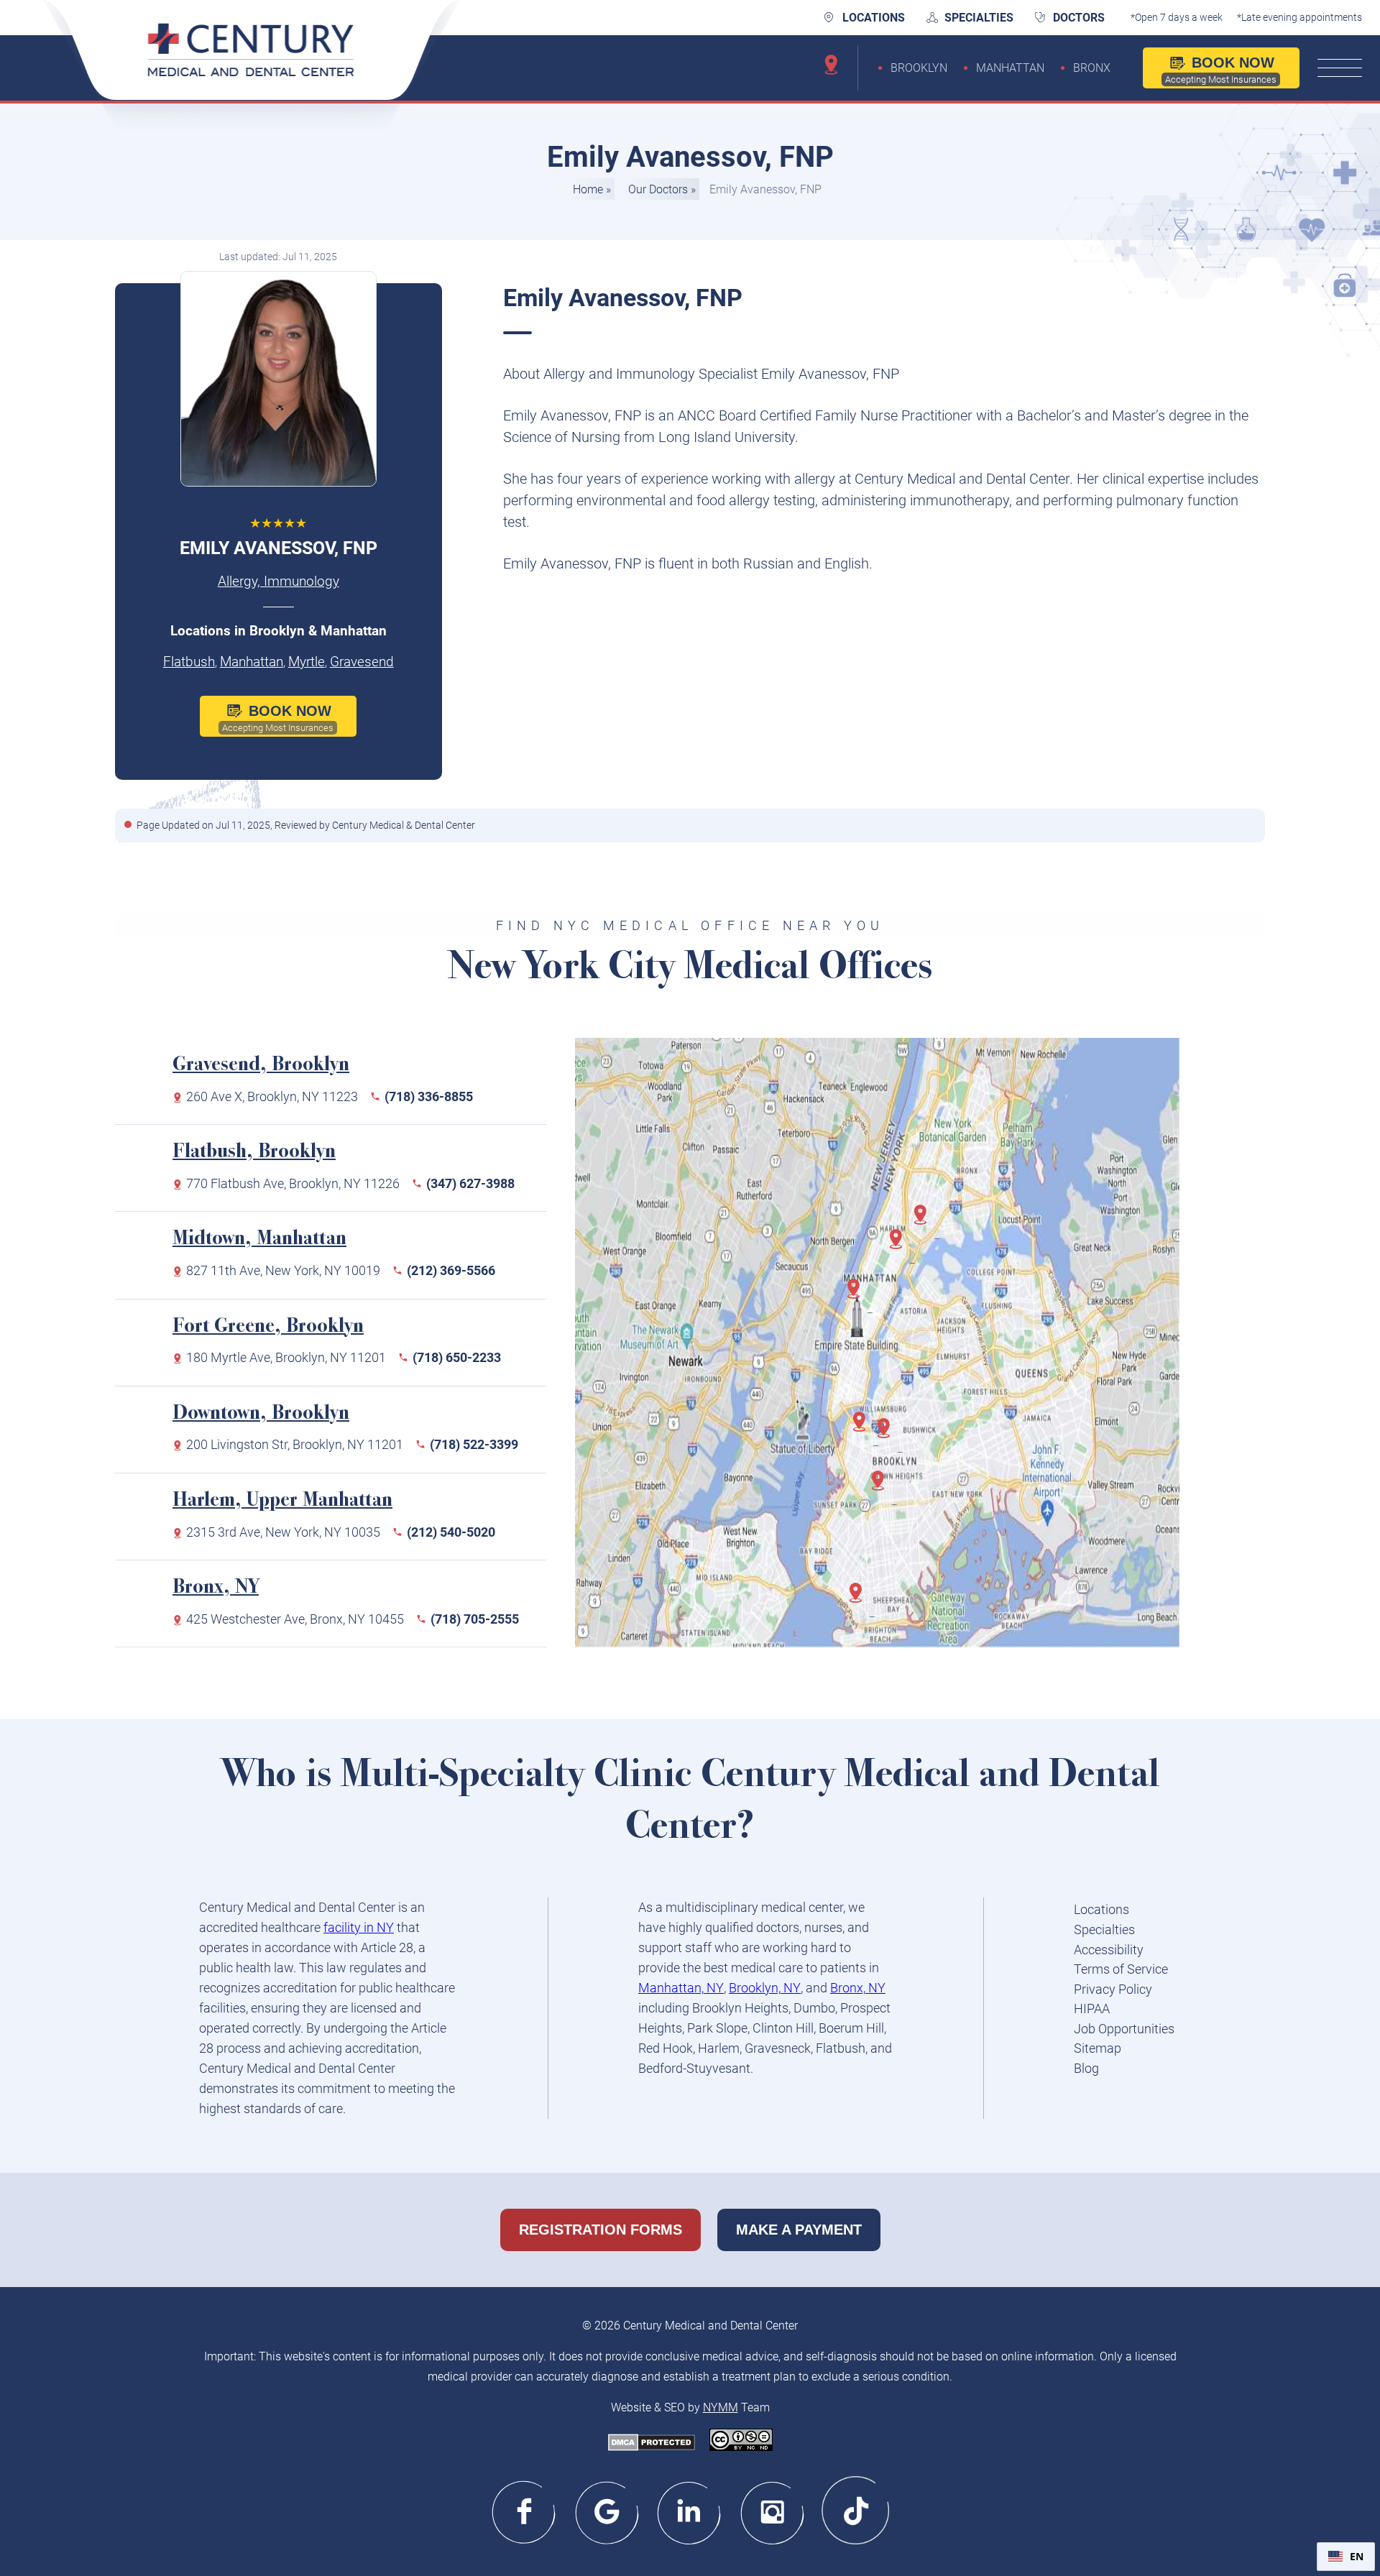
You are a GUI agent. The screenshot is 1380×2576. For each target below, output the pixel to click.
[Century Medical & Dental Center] (252, 66)
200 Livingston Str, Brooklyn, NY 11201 (295, 1444)
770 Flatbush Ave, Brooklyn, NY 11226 (293, 1183)
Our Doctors (658, 189)
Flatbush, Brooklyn (254, 1153)
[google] (608, 2510)
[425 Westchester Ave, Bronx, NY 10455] (925, 1222)
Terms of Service (1121, 1969)
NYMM (721, 2407)
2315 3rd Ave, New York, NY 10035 (283, 1532)
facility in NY (359, 1927)
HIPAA (1092, 2009)
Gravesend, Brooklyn (261, 1066)
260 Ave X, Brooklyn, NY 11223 (272, 1096)
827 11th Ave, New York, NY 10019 (283, 1270)
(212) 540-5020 (451, 1532)
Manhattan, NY (681, 1988)
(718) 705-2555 (475, 1619)
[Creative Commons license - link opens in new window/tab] (741, 2441)
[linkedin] (690, 2510)
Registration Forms (601, 2230)
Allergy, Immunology (279, 581)
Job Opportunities (1124, 2029)
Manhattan (1010, 68)
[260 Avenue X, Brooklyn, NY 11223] (860, 1600)
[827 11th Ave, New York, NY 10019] (858, 1296)
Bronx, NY (216, 1588)
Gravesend (362, 662)
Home (588, 189)
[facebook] (525, 2510)
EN (1357, 2557)
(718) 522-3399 (474, 1444)
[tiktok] (856, 2510)
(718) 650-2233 (457, 1357)
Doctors (1079, 18)
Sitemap (1098, 2048)
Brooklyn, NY (765, 1988)
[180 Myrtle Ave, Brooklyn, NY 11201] (888, 1435)
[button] (1346, 2557)
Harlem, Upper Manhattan (282, 1501)
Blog (1086, 2068)
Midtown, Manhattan (259, 1239)
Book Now (1221, 70)
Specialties (979, 18)
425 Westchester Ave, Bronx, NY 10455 (295, 1619)
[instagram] (773, 2510)
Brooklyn (919, 68)
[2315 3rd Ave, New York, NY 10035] (901, 1246)
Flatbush (189, 662)
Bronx (1092, 68)
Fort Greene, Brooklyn (268, 1327)
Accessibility (1109, 1950)
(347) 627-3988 (470, 1183)
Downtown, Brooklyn (261, 1414)
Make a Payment (799, 2230)
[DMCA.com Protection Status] (652, 2444)
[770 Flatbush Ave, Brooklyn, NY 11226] (883, 1488)
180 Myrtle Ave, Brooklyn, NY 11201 (286, 1357)
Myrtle (307, 662)
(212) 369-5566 (451, 1270)
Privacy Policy (1113, 1989)
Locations (874, 18)
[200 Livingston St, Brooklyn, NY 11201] (864, 1429)
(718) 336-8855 (429, 1096)
